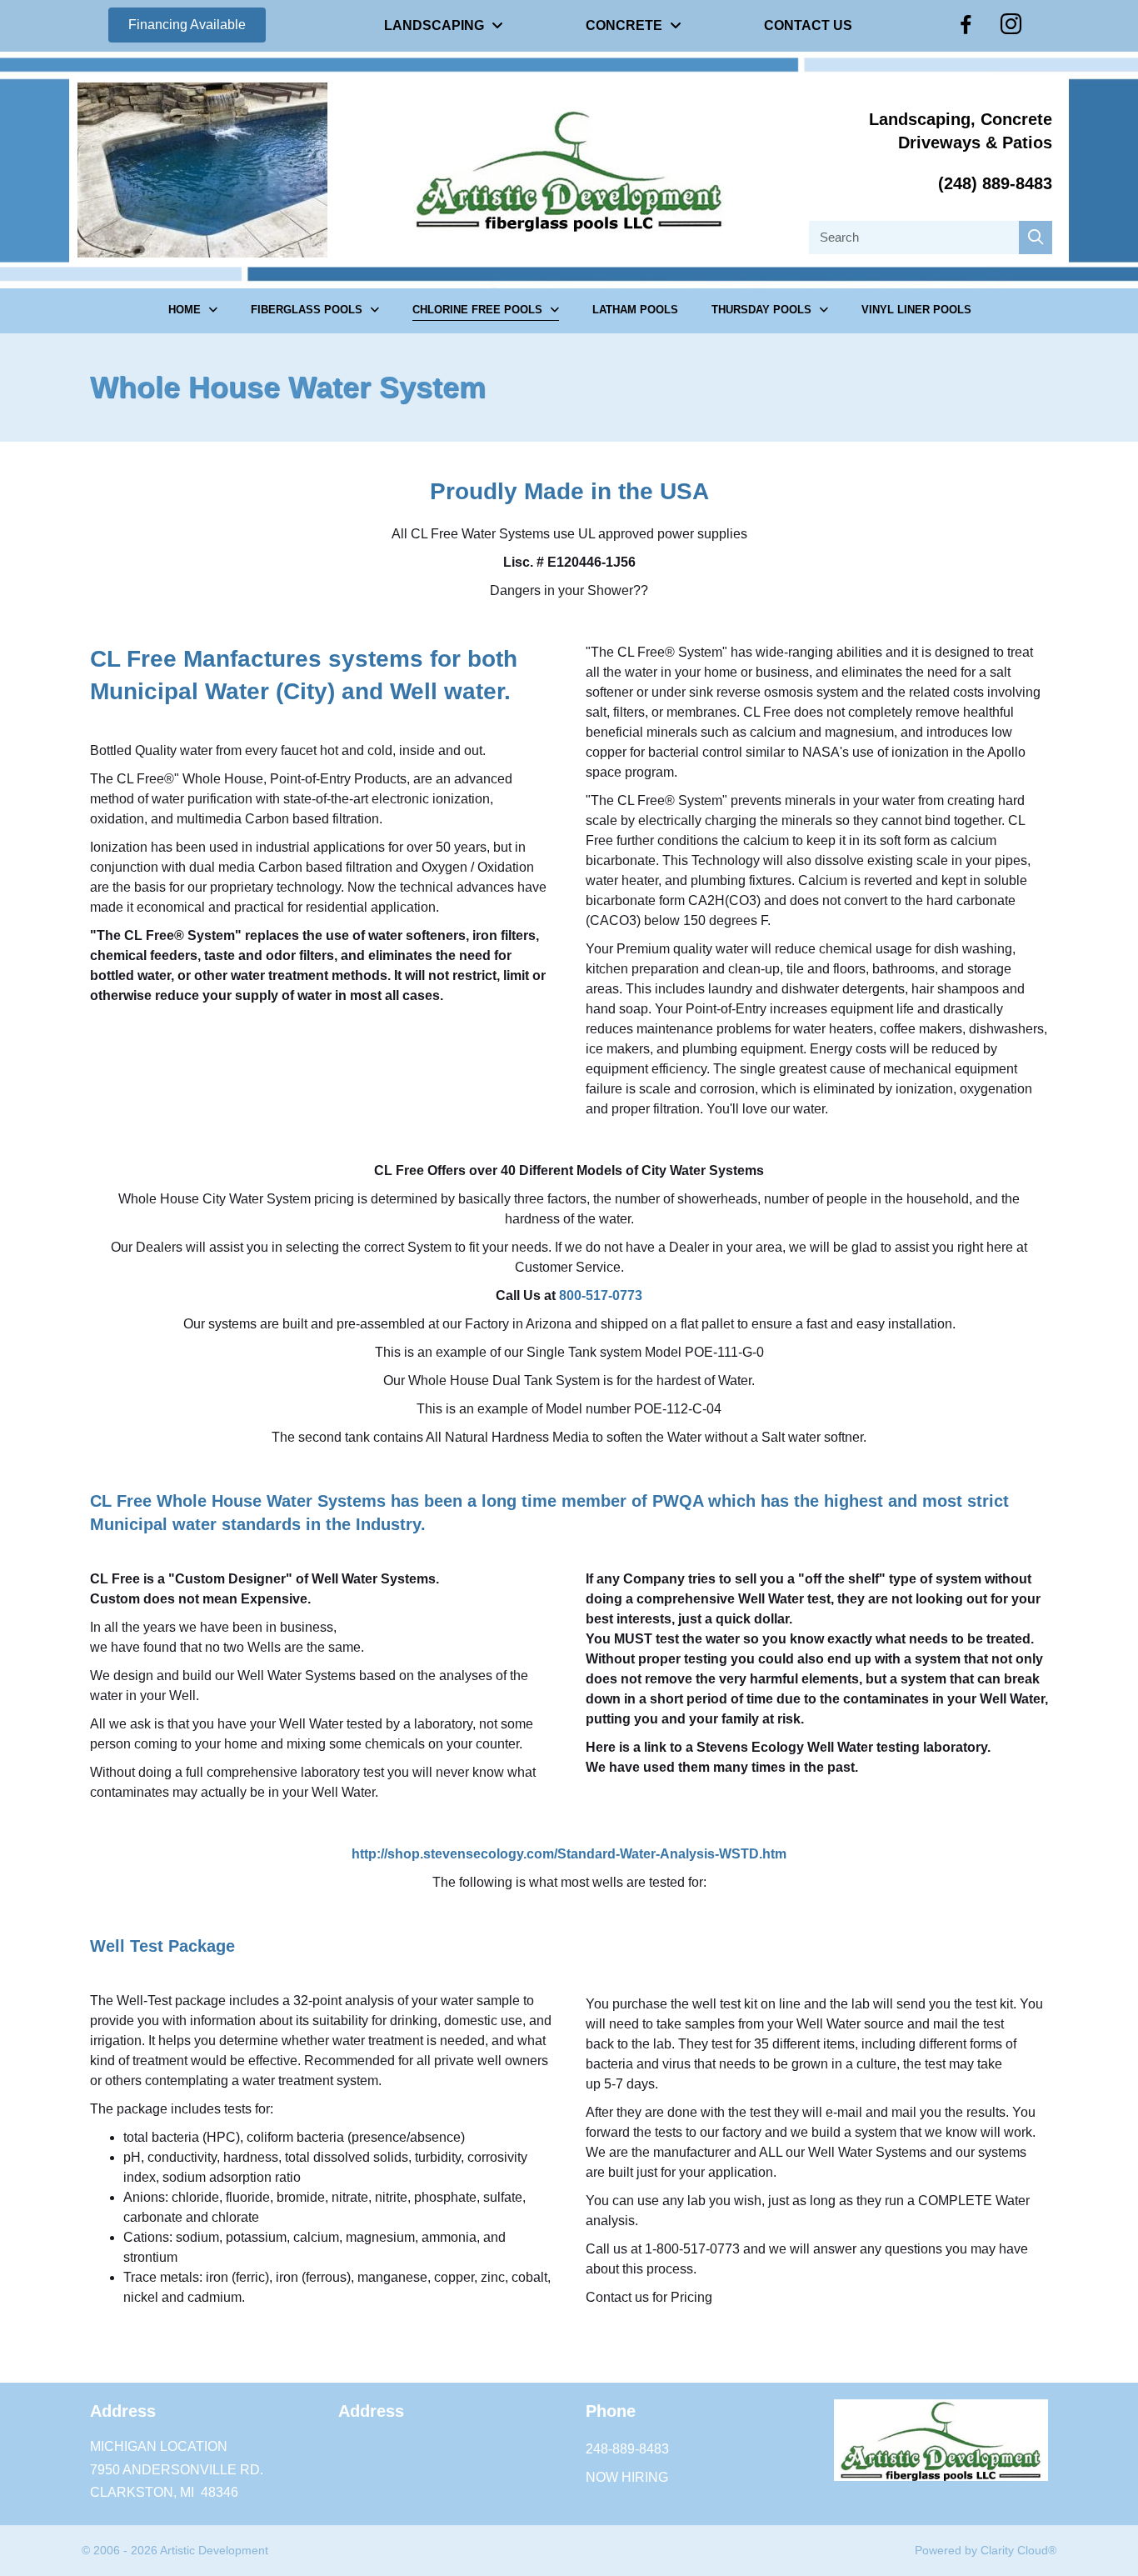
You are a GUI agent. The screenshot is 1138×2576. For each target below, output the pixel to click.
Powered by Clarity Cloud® (986, 2550)
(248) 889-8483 (995, 183)
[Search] (1036, 238)
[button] (187, 25)
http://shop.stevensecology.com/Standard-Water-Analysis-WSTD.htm (569, 1854)
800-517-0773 (601, 1296)
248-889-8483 (627, 2449)
